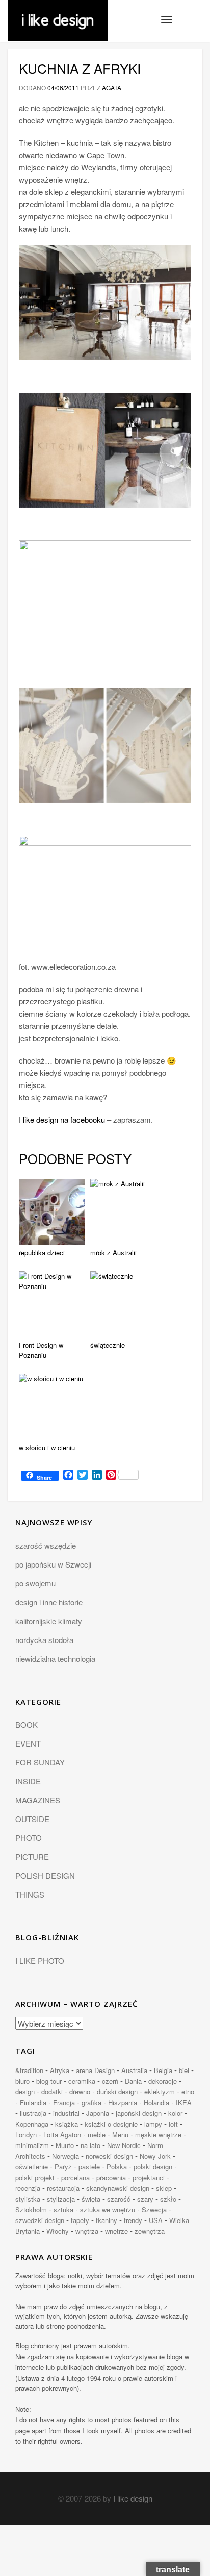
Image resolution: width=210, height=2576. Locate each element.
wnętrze (116, 2231)
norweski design (109, 2156)
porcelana (75, 2177)
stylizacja (61, 2199)
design (25, 2092)
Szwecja (154, 2209)
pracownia (111, 2177)
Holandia (156, 2102)
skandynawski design (118, 2188)
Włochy (58, 2231)
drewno (80, 2092)
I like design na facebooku (62, 1119)
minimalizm (32, 2145)
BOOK (27, 1724)
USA (156, 2220)
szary (145, 2199)
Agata (112, 87)
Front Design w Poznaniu (41, 1350)
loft (173, 2124)
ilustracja (33, 2113)
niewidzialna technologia (55, 1659)
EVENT (28, 1743)
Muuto (65, 2145)
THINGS (30, 1894)
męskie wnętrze (158, 2135)
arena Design (95, 2070)
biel (184, 2070)
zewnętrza (150, 2231)
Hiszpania (123, 2102)
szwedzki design (40, 2220)
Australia (134, 2070)
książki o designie (111, 2124)
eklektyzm (160, 2092)
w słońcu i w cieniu (47, 1447)
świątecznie (108, 1345)
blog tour (49, 2081)
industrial (66, 2113)
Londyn (26, 2135)
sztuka (63, 2209)
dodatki (52, 2092)
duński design (117, 2092)
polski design (153, 2167)
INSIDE (28, 1781)
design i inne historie (49, 1602)
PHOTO (29, 1838)
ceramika (82, 2081)
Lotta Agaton (62, 2135)
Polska (117, 2167)
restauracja (63, 2188)
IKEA (184, 2102)
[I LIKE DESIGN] (58, 13)
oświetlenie (32, 2167)
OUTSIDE (32, 1819)
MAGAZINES (38, 1800)
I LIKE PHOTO (40, 1961)
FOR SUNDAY (40, 1762)
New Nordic (124, 2145)
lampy (153, 2124)
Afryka (60, 2070)
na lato (90, 2145)
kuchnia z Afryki (80, 68)
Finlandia (33, 2102)
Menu (120, 2135)
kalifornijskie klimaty (49, 1621)
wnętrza (87, 2231)
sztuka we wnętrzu (108, 2209)
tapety (80, 2220)
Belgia (163, 2070)
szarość (119, 2199)
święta (91, 2199)
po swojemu (35, 1583)
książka (67, 2124)
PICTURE (32, 1857)
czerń (110, 2081)
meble (97, 2135)
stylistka (28, 2199)
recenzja (28, 2188)
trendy (133, 2220)
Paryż (63, 2167)
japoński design (139, 2113)
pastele (89, 2167)
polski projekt (35, 2177)
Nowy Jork (155, 2156)
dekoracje (163, 2081)
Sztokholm (31, 2209)
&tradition (29, 2070)
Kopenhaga (32, 2124)
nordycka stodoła (44, 1640)
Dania (133, 2081)
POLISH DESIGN (45, 1875)
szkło (168, 2199)
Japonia (98, 2113)
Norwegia (65, 2156)
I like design (133, 2498)
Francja (64, 2102)
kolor (175, 2113)
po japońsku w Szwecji (53, 1564)
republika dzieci (42, 1253)
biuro (22, 2081)
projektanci (149, 2177)
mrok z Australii (113, 1253)
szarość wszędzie (46, 1545)
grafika (91, 2102)
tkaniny (107, 2220)
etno (188, 2092)
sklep (164, 2188)
